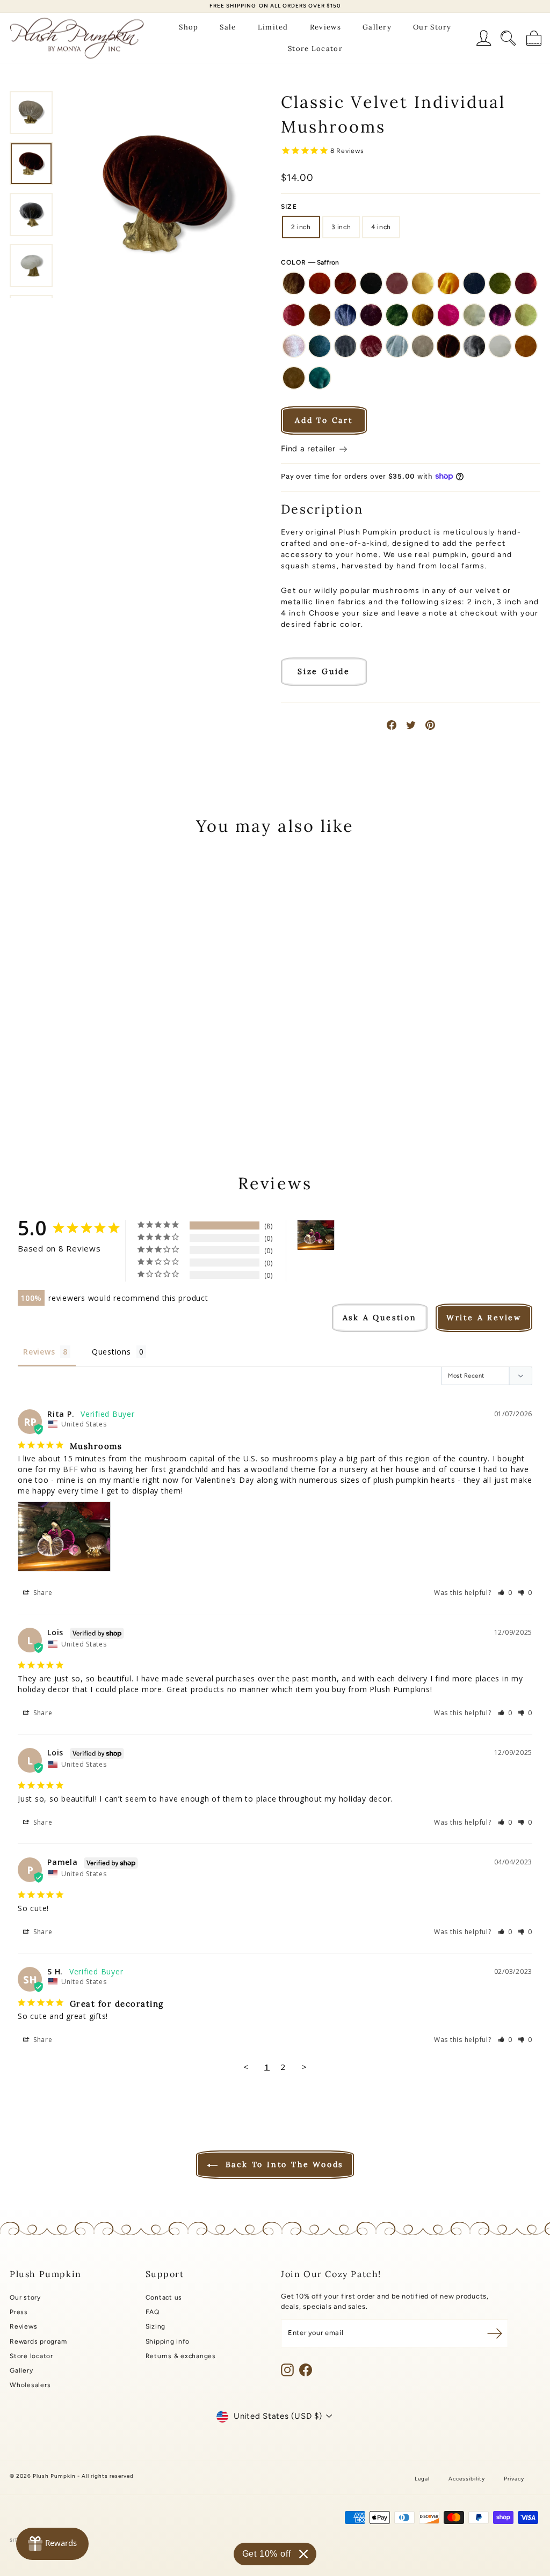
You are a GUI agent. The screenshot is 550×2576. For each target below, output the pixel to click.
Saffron (448, 346)
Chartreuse (500, 283)
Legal (422, 2479)
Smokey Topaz (474, 346)
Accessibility (467, 2479)
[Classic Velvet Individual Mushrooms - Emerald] (108, 1063)
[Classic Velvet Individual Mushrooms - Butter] (93, 1051)
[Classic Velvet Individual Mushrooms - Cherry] (35, 1063)
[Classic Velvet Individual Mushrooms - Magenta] (50, 1075)
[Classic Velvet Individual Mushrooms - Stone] (108, 1088)
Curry (320, 315)
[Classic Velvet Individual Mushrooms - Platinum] (108, 1075)
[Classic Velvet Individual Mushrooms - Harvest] (122, 1063)
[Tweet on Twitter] (411, 725)
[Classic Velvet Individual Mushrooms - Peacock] (93, 1075)
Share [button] (42, 1593)
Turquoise (320, 378)
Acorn (294, 283)
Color (310, 262)
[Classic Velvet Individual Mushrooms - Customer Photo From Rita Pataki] (316, 1235)
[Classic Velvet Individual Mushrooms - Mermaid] (64, 1075)
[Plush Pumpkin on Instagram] (287, 2370)
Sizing (156, 2326)
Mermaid (526, 315)
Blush (397, 283)
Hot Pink (448, 315)
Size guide (324, 671)
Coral (294, 315)
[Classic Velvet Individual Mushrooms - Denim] (79, 1063)
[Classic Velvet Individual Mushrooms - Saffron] (50, 1088)
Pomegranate (371, 346)
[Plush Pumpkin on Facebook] (306, 2370)
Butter (423, 283)
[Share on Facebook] (392, 725)
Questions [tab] (111, 1352)
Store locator (31, 2356)
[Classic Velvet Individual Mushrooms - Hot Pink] (21, 1075)
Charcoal (474, 283)
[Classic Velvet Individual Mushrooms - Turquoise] (122, 1088)
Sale (228, 27)
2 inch (301, 227)
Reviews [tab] (39, 1352)
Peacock (320, 346)
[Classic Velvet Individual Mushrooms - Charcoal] (122, 1051)
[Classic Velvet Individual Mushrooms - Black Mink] (64, 1051)
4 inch (381, 227)
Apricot (320, 283)
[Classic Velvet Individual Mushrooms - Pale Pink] (79, 1075)
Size (289, 207)
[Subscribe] (495, 2333)
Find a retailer (309, 449)
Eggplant (371, 315)
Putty (423, 346)
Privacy (514, 2479)
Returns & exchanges (181, 2356)
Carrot (448, 283)
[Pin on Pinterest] (430, 725)
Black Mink (371, 283)
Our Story (432, 27)
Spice (526, 346)
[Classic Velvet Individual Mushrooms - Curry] (64, 1063)
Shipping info (168, 2341)
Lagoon (474, 315)
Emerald (397, 315)
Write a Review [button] (484, 1318)
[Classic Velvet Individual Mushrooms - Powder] (21, 1088)
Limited (273, 27)
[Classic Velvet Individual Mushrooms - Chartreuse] (21, 1063)
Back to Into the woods (283, 2164)
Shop (189, 27)
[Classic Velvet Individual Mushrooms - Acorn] (21, 1051)
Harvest (423, 315)
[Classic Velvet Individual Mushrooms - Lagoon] (35, 1075)
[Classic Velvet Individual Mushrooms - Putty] (35, 1088)
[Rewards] (52, 2544)
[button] (505, 1593)
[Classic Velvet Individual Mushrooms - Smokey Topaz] (64, 1088)
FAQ (153, 2312)
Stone (294, 378)
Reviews (325, 27)
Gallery (377, 27)
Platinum (345, 346)
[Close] (303, 2554)
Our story (25, 2297)
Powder (397, 346)
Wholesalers (30, 2385)
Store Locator (315, 49)
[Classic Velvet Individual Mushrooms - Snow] (79, 1088)
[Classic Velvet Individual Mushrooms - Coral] (50, 1063)
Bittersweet (345, 283)
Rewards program (38, 2341)
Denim (345, 315)
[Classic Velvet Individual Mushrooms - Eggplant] (93, 1063)
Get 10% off (267, 2554)
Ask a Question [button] (380, 1318)
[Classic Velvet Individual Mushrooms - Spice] (93, 1088)
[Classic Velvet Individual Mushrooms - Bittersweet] (50, 1051)
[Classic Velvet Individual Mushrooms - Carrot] (108, 1051)
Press (19, 2312)
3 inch (341, 227)
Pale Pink (294, 346)
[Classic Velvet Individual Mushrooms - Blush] (79, 1051)
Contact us (164, 2297)
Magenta (500, 315)
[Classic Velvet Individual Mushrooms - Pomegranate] (122, 1075)
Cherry (526, 283)
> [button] (305, 2067)
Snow (500, 346)
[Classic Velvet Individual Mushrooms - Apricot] (35, 1051)
